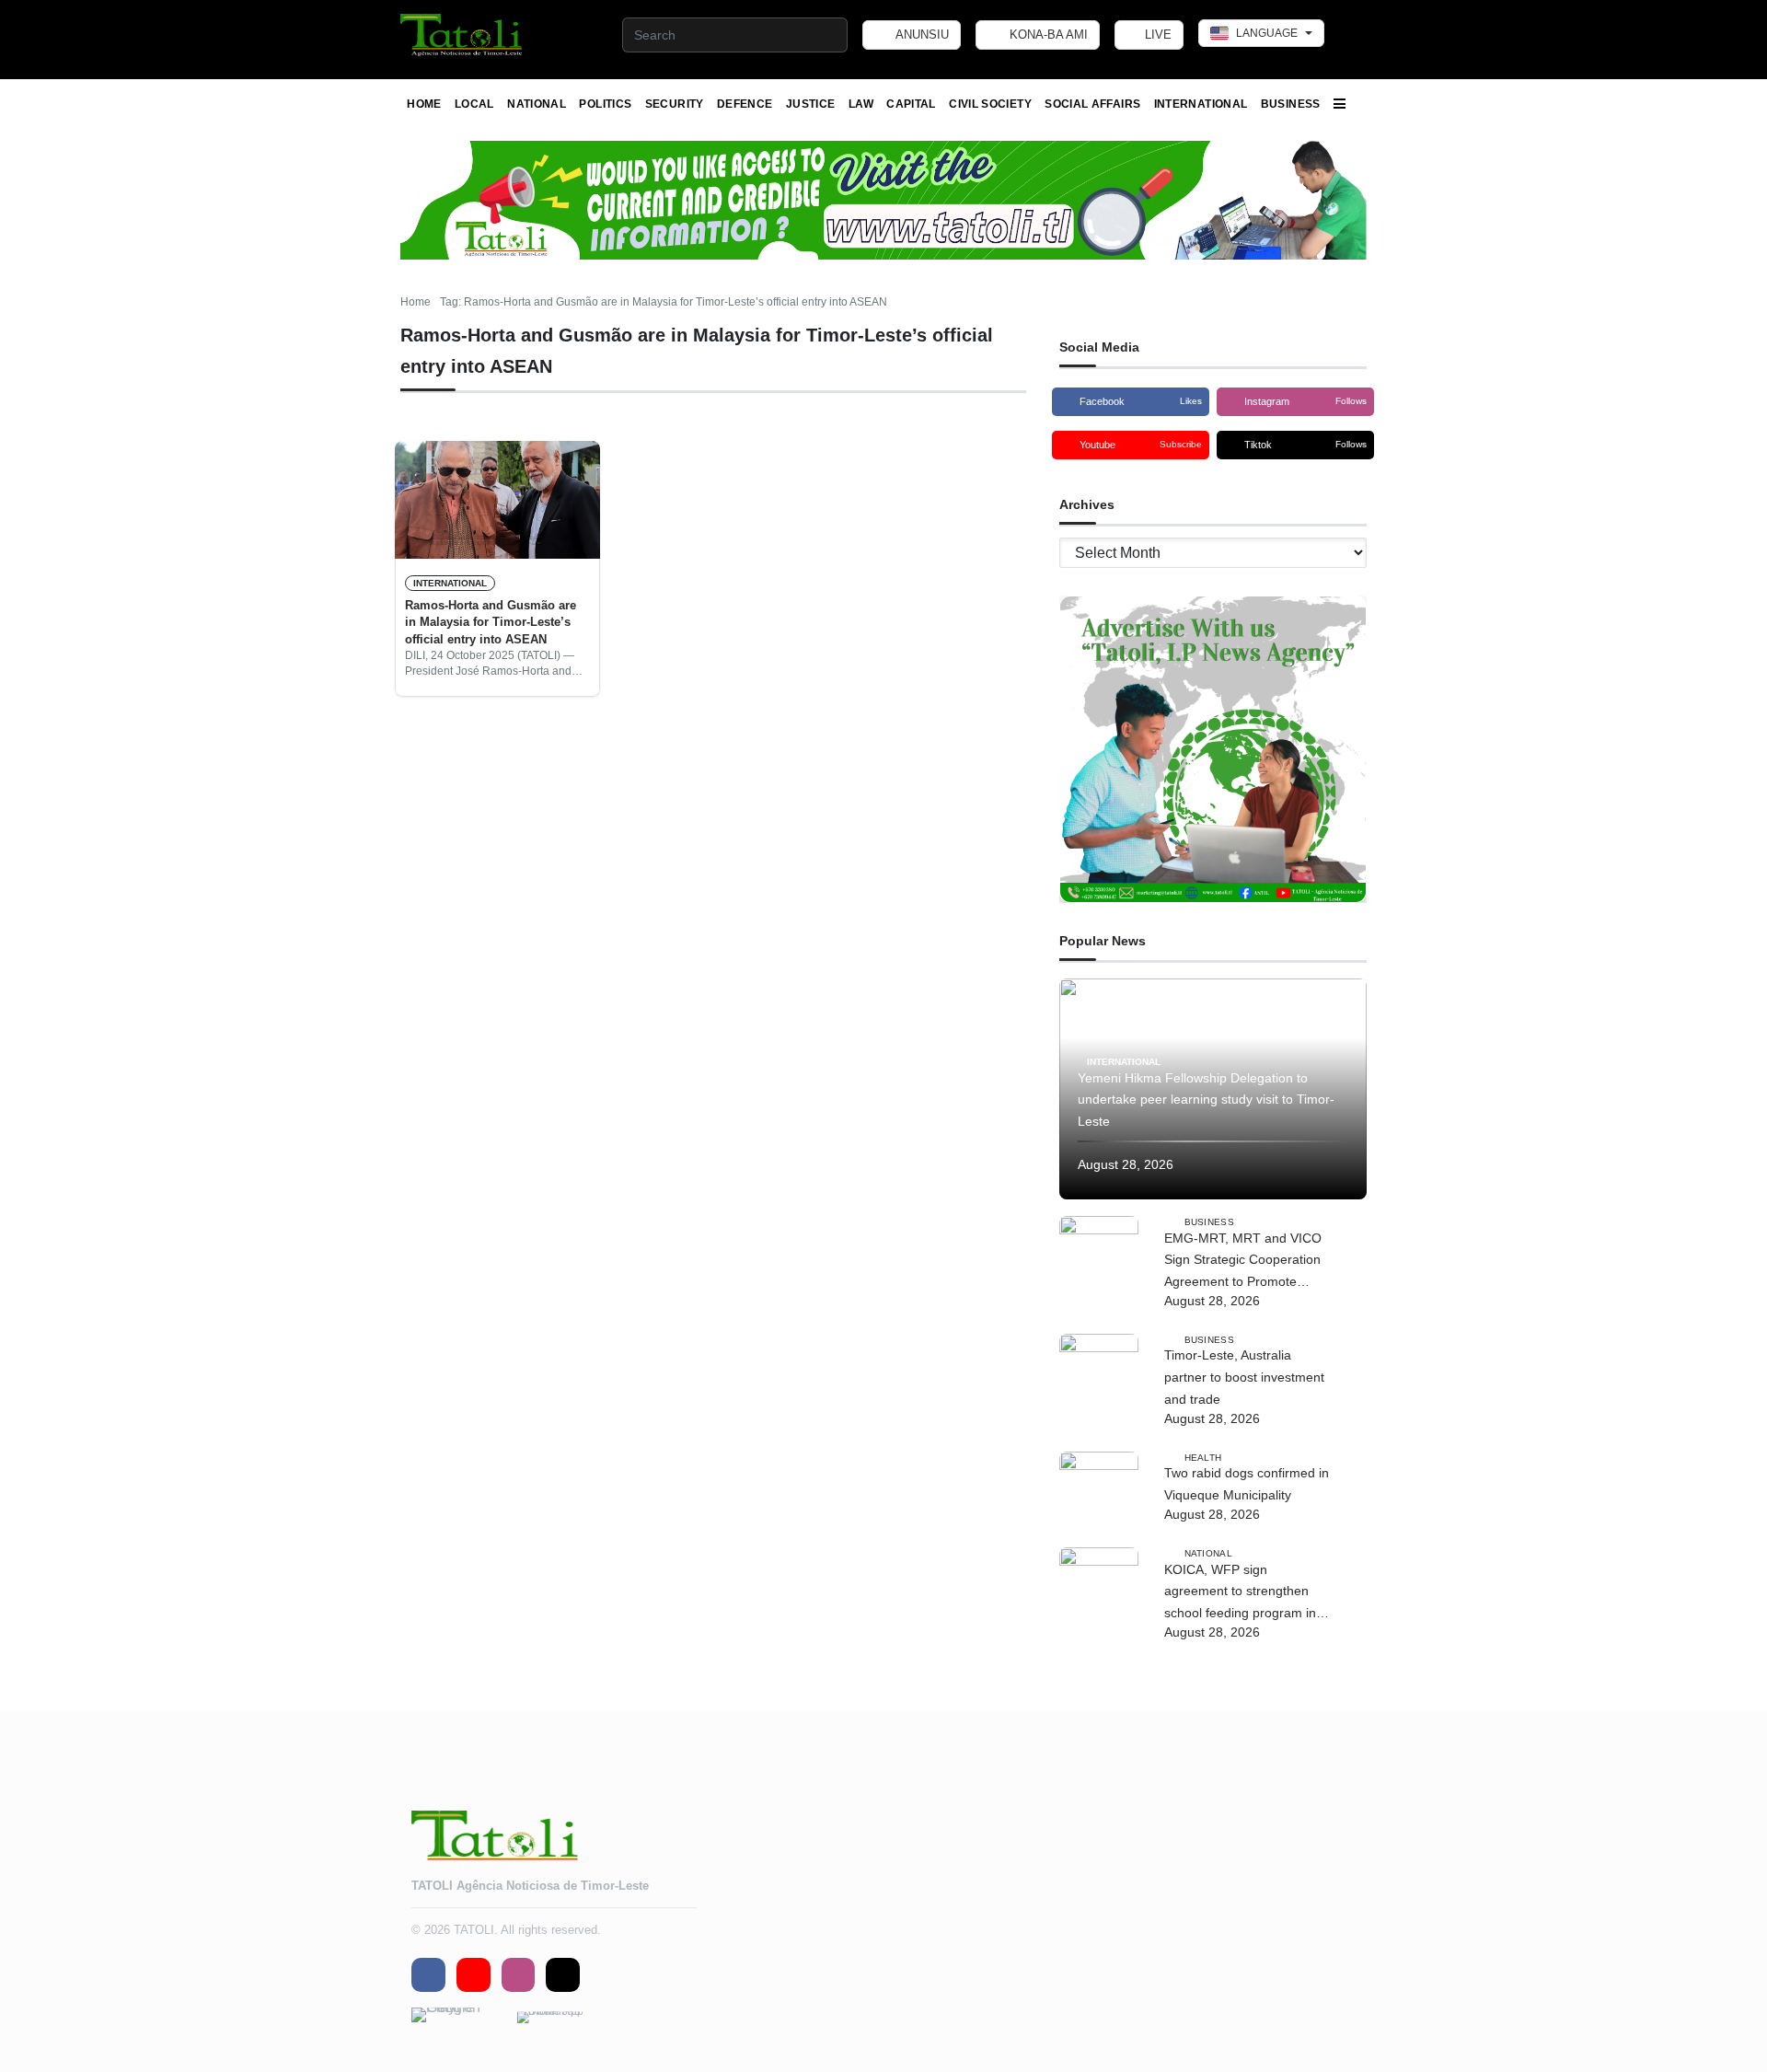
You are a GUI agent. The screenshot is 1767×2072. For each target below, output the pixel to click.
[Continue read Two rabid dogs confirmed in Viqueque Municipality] (1099, 1491)
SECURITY (675, 104)
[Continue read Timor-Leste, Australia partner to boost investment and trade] (1099, 1373)
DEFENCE (745, 104)
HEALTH (1203, 1457)
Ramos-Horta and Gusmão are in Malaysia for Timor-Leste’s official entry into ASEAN (491, 622)
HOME (424, 104)
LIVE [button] (1156, 35)
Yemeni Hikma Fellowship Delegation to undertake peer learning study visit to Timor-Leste (1206, 1100)
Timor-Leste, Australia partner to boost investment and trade (1244, 1377)
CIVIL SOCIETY (990, 104)
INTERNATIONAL (1201, 104)
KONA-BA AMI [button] (1047, 35)
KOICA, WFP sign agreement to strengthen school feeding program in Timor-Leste (1240, 1593)
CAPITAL (911, 104)
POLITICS (605, 104)
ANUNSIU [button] (921, 35)
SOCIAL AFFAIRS (1092, 104)
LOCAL (474, 104)
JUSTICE (811, 104)
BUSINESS (1291, 104)
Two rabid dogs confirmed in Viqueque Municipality (1247, 1484)
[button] (462, 35)
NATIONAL (537, 104)
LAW (861, 104)
